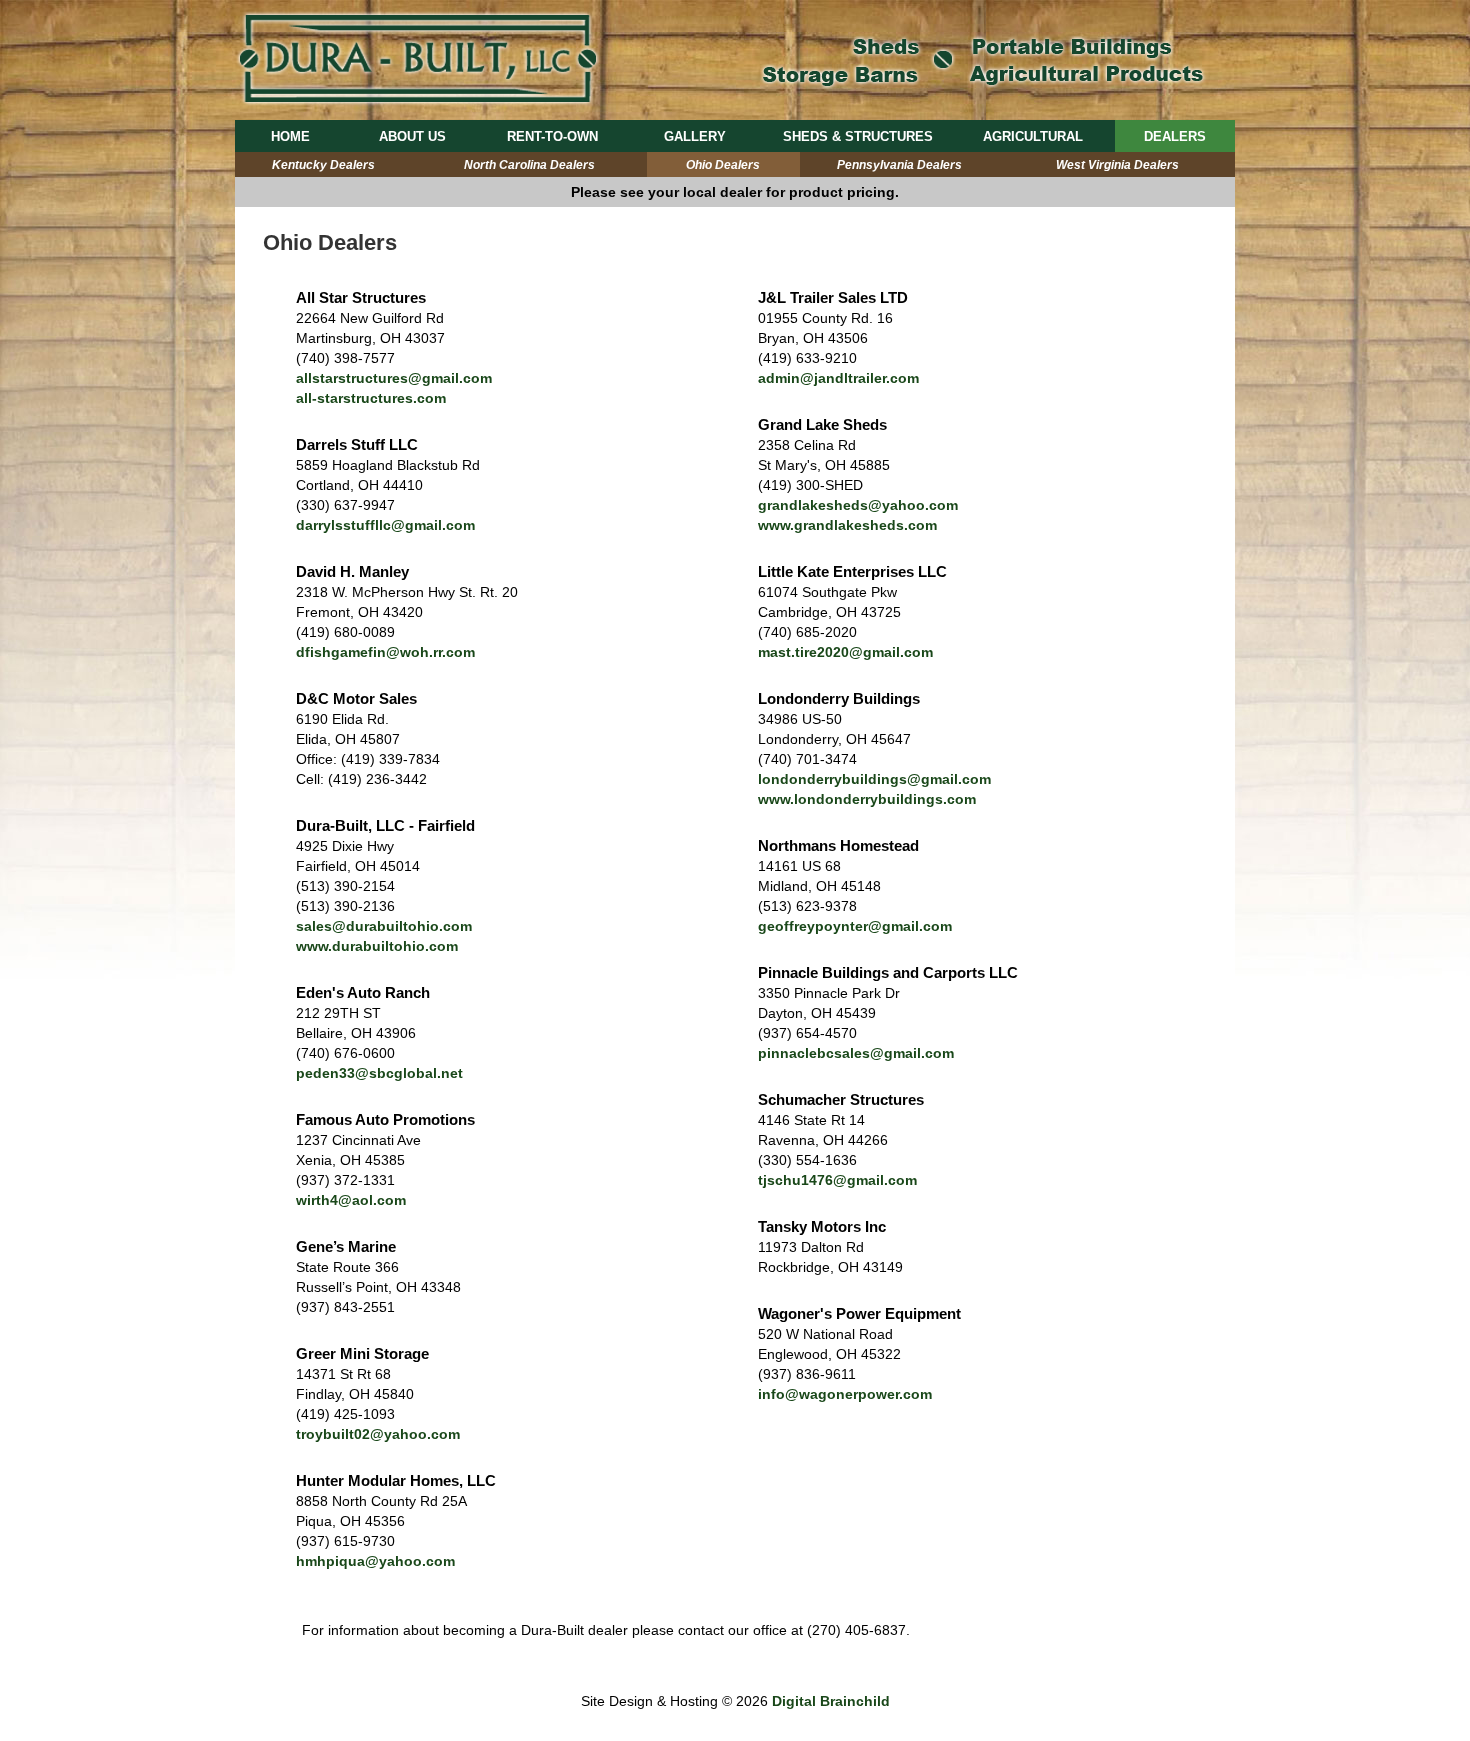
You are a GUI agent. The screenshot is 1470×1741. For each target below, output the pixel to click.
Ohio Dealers (723, 165)
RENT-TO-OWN (552, 136)
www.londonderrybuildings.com (867, 799)
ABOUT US (412, 136)
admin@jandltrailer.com (838, 378)
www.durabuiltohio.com (377, 946)
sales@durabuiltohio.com (384, 926)
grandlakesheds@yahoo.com (858, 505)
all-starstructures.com (371, 398)
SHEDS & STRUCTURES (858, 136)
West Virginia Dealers (1117, 165)
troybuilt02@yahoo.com (378, 1434)
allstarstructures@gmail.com (394, 378)
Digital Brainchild (831, 1701)
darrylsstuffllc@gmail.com (385, 525)
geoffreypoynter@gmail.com (855, 926)
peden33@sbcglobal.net (379, 1073)
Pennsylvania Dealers (899, 165)
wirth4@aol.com (351, 1200)
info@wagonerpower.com (845, 1394)
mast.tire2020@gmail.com (845, 652)
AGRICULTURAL (1033, 136)
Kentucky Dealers (323, 165)
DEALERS (1175, 136)
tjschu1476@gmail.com (837, 1180)
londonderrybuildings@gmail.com (874, 779)
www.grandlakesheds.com (847, 525)
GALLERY (695, 136)
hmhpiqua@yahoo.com (375, 1561)
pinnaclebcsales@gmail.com (856, 1053)
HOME (290, 136)
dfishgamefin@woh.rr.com (385, 652)
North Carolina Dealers (529, 165)
